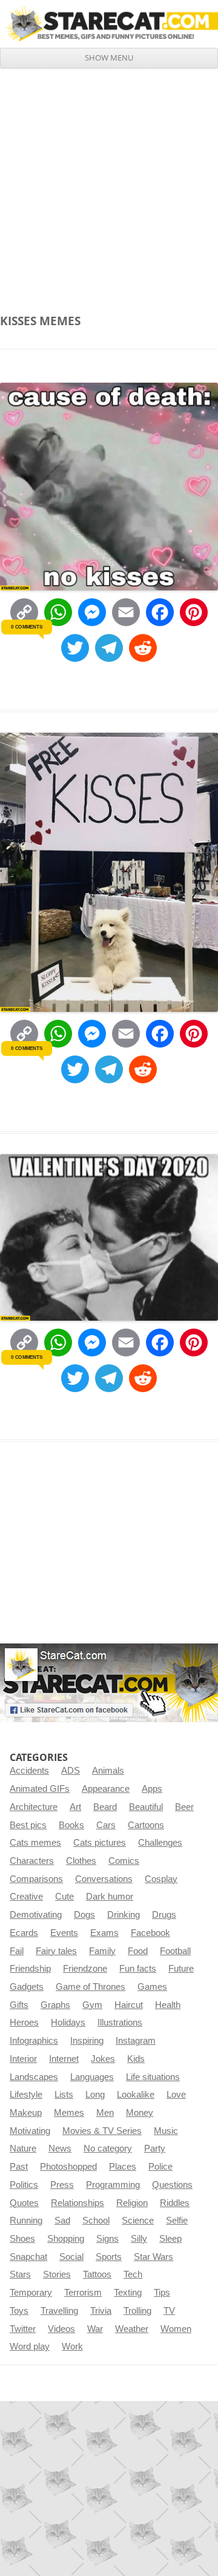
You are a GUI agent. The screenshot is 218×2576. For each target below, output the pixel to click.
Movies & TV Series (102, 2131)
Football (175, 1951)
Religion (132, 2203)
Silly (139, 2239)
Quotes (24, 2203)
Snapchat (28, 2257)
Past (19, 2167)
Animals (108, 1771)
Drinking (124, 1915)
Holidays (68, 2023)
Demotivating (36, 1915)
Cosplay (161, 1879)
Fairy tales (56, 1951)
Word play (30, 2346)
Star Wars (154, 2257)
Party (155, 2148)
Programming (113, 2185)
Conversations (104, 1879)
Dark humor (110, 1897)
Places (123, 2167)
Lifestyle (26, 2095)
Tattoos (97, 2274)
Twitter (23, 2329)
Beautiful (146, 1807)
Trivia (101, 2311)
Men (105, 2113)
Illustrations (120, 2023)
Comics (124, 1861)
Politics (24, 2185)
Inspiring (87, 2041)
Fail (17, 1951)
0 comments (26, 627)
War (95, 2329)
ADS (71, 1771)
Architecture (34, 1807)
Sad (62, 2221)
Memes (69, 2113)
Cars (106, 1825)
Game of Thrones (91, 1987)
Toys (19, 2311)
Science (138, 2221)
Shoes (22, 2239)
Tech (133, 2274)
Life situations (153, 2077)
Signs (107, 2239)
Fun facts (138, 1969)
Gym (92, 2005)
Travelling (59, 2311)
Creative (26, 1897)
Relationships (78, 2203)
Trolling (137, 2311)
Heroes (24, 2023)
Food (138, 1951)
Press (62, 2185)
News (60, 2148)
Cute (64, 1897)
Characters (32, 1861)
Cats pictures (100, 1843)
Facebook (150, 1933)
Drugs (164, 1915)
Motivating (30, 2131)
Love (176, 2095)
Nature (23, 2148)
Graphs (55, 2005)
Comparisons (36, 1879)
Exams (104, 1933)
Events (64, 1933)
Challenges (160, 1843)
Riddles (175, 2203)
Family (102, 1951)
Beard (105, 1807)
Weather (132, 2329)
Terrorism (83, 2293)
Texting (128, 2293)
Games (152, 1987)
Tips (162, 2293)
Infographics (34, 2041)
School (96, 2221)
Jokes (103, 2059)
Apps (152, 1789)
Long (95, 2095)
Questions (172, 2185)
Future (181, 1969)
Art (75, 1807)
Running (26, 2221)
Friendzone (85, 1969)
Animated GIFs (40, 1789)
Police (160, 2167)
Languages (92, 2077)
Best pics (28, 1825)
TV (169, 2311)
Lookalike (136, 2095)
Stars (20, 2274)
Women (176, 2329)
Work (72, 2346)
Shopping (66, 2239)
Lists (64, 2095)
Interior (23, 2059)
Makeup (26, 2113)
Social (71, 2257)
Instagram (136, 2041)
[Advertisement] (109, 183)
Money (140, 2113)
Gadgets (27, 1987)
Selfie (177, 2221)
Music (166, 2131)
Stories (57, 2274)
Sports (109, 2257)
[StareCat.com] (109, 24)
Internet (64, 2059)
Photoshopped (68, 2167)
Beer (184, 1807)
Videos (61, 2329)
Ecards (24, 1933)
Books (71, 1825)
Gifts (19, 2005)
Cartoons (146, 1825)
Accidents (29, 1771)
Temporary (31, 2293)
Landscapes (34, 2077)
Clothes (81, 1861)
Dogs (84, 1915)
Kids (136, 2059)
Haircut (129, 2005)
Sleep (170, 2239)
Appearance (106, 1789)
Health (168, 2005)
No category (108, 2148)
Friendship (30, 1969)
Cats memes (35, 1843)
